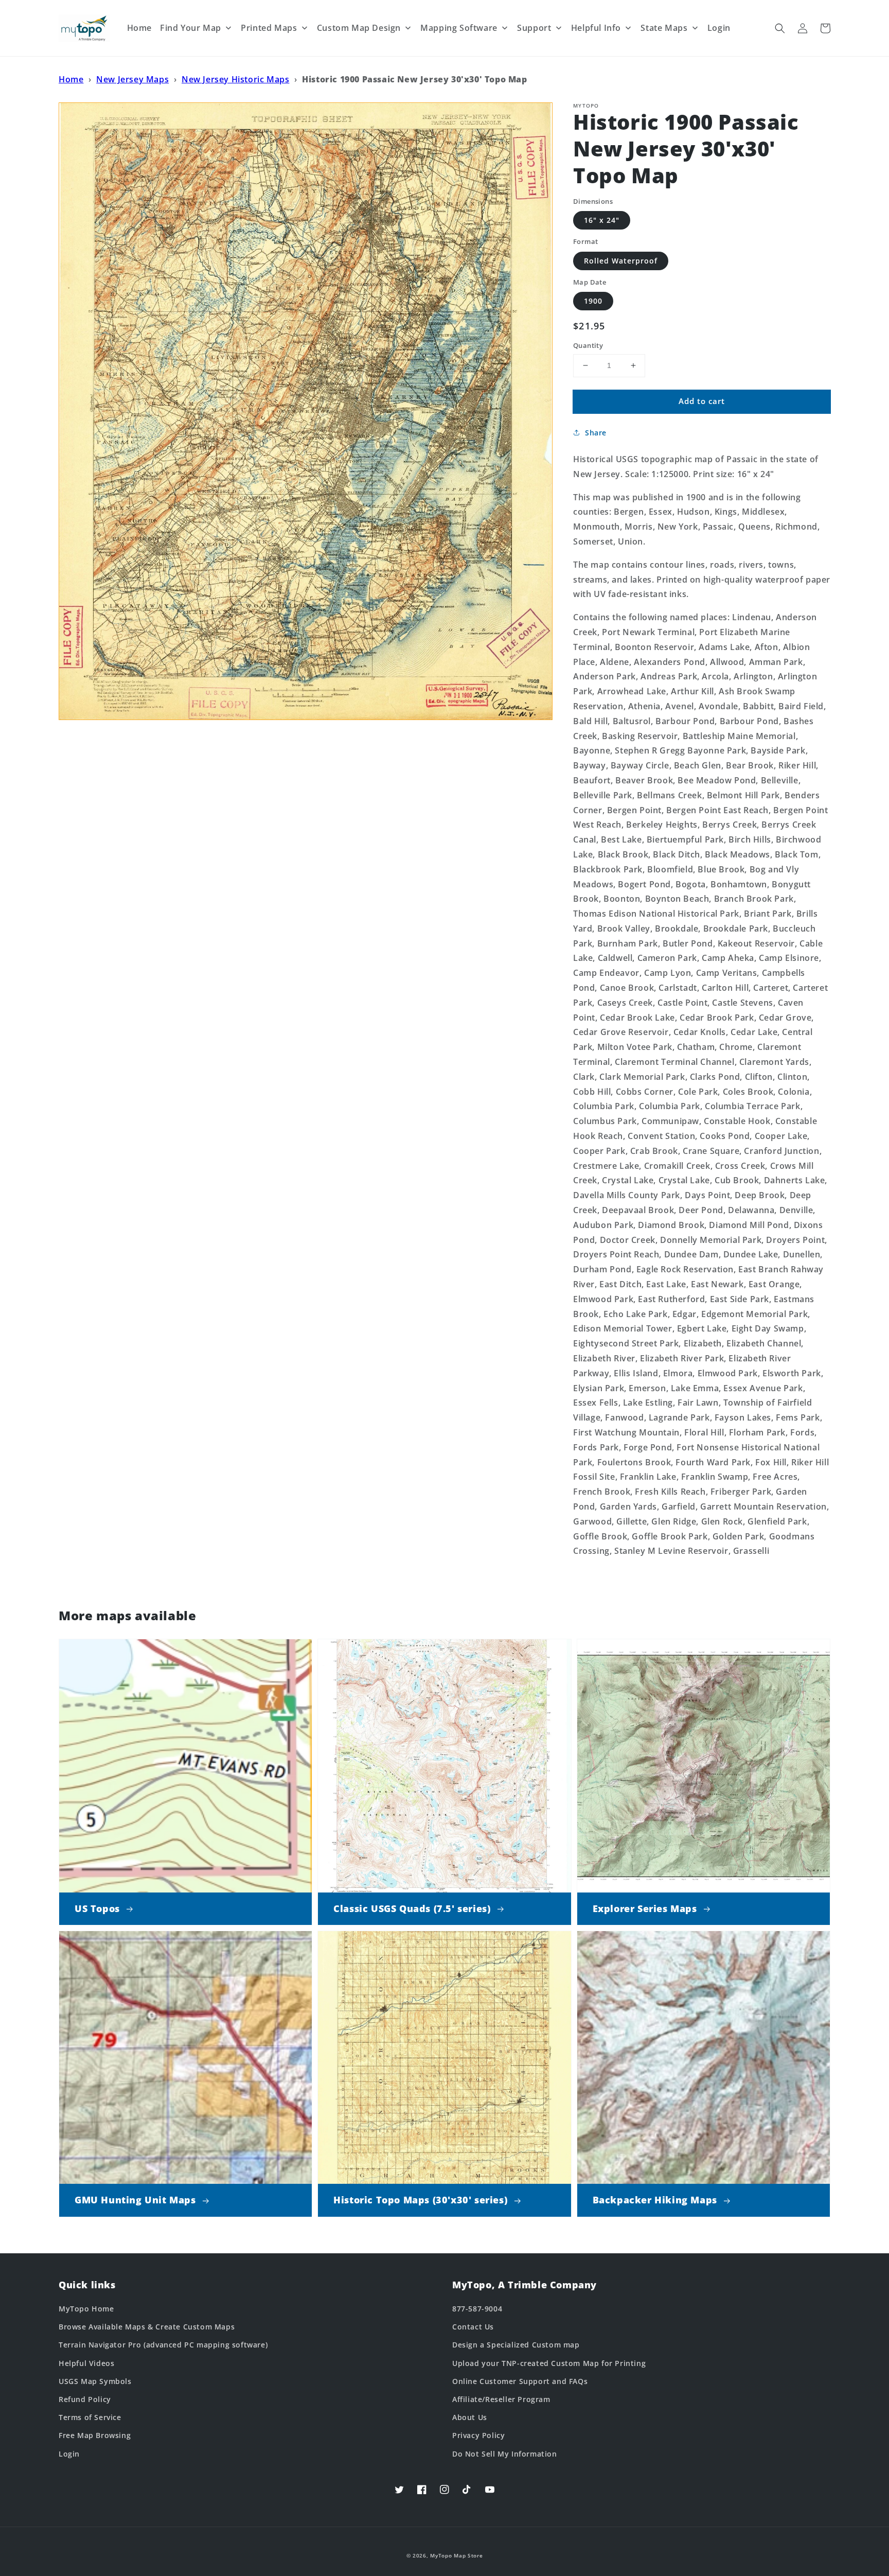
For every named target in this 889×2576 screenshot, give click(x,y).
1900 (593, 301)
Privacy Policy (478, 2435)
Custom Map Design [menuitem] (359, 28)
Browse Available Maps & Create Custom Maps (147, 2327)
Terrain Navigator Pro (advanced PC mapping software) (163, 2345)
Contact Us (473, 2327)
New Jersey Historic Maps (235, 79)
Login (69, 2454)
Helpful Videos (86, 2363)
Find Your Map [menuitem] (191, 28)
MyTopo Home (86, 2309)
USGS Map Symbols (95, 2381)
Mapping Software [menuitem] (459, 28)
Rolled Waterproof (621, 261)
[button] (780, 28)
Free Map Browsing (95, 2435)
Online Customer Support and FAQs (520, 2381)
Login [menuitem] (719, 28)
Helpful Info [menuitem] (596, 28)
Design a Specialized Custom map (516, 2345)
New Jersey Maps (132, 79)
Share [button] (596, 433)
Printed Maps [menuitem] (269, 28)
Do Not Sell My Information (505, 2454)
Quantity (588, 345)
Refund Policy (85, 2399)
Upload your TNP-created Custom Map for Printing (549, 2363)
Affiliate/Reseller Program (501, 2399)
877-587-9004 (477, 2309)
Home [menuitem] (139, 28)
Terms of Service (90, 2417)
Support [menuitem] (534, 28)
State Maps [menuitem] (664, 28)
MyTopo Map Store (456, 2555)
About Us (470, 2417)
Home (71, 79)
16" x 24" (602, 220)
